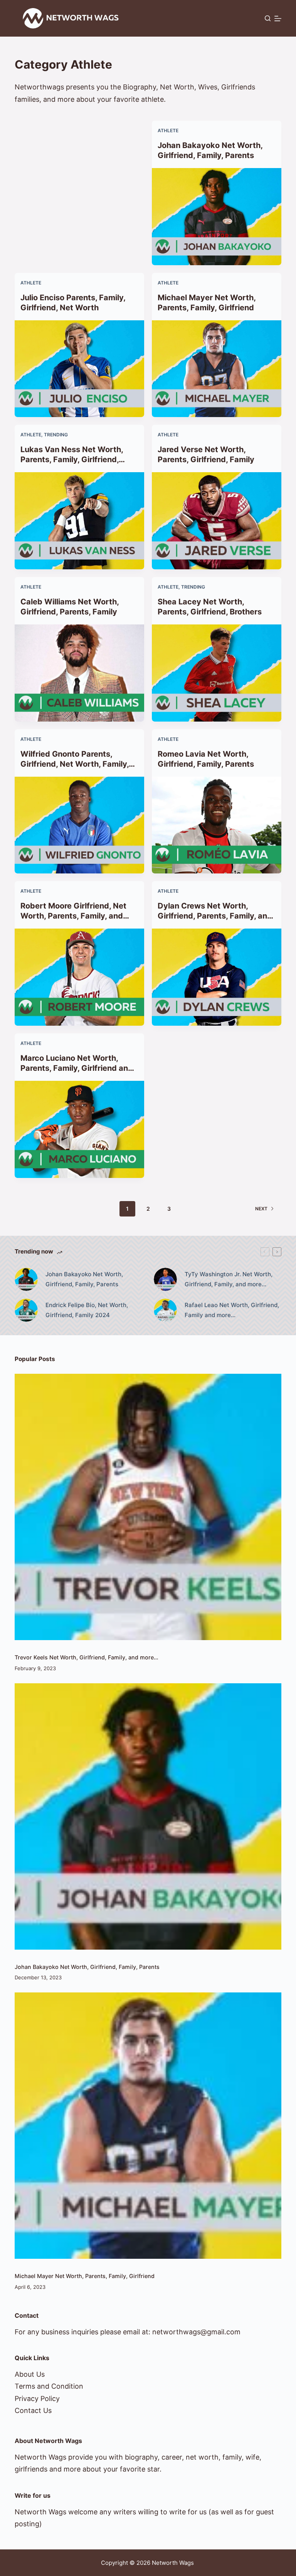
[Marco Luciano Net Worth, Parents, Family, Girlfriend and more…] (79, 1129)
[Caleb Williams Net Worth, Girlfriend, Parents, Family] (79, 673)
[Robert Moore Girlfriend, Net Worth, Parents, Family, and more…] (79, 977)
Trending (56, 435)
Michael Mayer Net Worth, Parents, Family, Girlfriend (85, 2276)
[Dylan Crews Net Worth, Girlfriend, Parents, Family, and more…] (217, 977)
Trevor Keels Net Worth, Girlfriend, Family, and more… (87, 1657)
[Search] (268, 18)
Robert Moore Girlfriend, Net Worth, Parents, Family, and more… (73, 916)
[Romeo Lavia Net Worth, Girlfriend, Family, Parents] (217, 825)
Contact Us (33, 2410)
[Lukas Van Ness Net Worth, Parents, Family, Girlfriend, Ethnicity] (79, 521)
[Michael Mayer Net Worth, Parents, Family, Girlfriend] (217, 369)
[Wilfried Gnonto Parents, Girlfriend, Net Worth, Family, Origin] (79, 825)
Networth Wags (173, 2563)
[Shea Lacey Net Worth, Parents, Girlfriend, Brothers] (217, 673)
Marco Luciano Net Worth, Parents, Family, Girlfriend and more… (77, 1068)
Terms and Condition (49, 2386)
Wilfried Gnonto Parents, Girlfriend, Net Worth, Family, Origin (75, 764)
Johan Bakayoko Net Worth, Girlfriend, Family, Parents (87, 1967)
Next (261, 1209)
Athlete (168, 130)
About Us (30, 2374)
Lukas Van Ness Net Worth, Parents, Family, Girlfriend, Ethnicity (72, 459)
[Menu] (278, 19)
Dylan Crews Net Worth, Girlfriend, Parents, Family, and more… (215, 916)
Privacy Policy (37, 2398)
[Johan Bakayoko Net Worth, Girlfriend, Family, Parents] (217, 217)
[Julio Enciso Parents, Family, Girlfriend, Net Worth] (79, 369)
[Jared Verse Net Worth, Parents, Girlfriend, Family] (217, 521)
